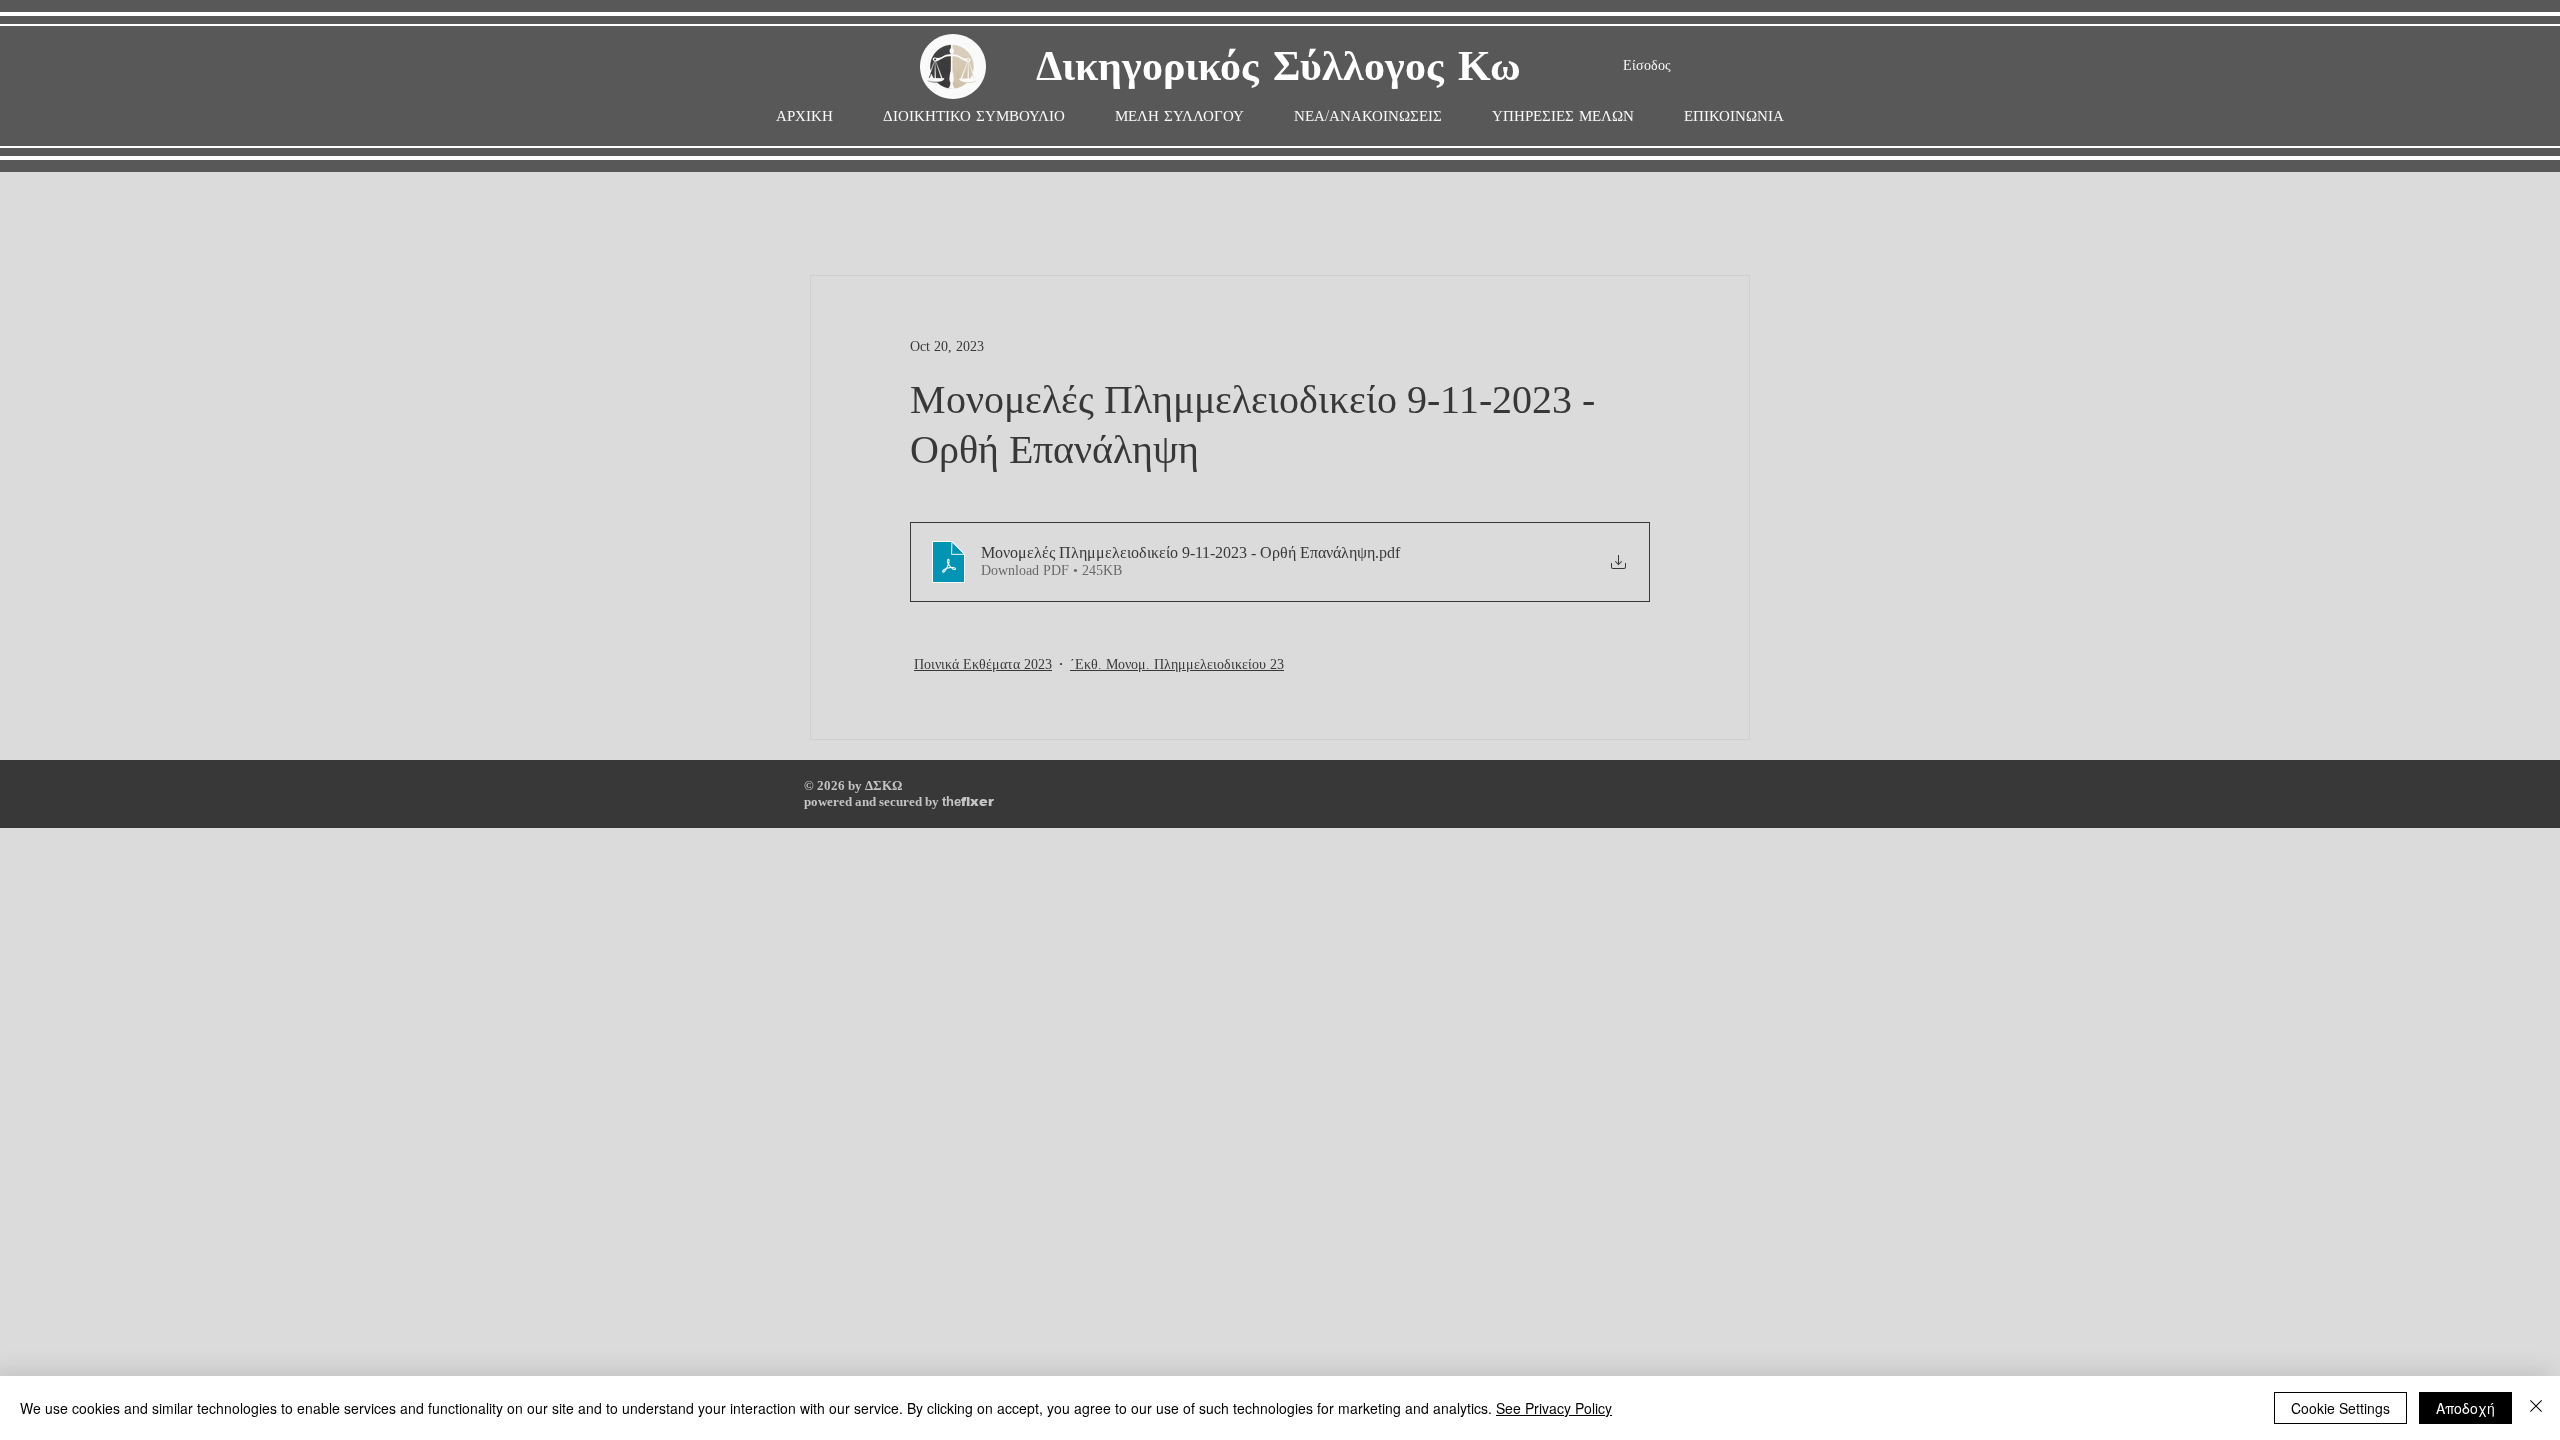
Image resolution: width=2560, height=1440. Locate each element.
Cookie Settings (2340, 1408)
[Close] (2536, 1408)
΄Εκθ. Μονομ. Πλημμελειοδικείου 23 (1177, 664)
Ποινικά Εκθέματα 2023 (983, 664)
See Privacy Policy (1554, 1408)
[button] (1179, 116)
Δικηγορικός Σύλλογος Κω (1278, 67)
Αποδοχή (2465, 1408)
